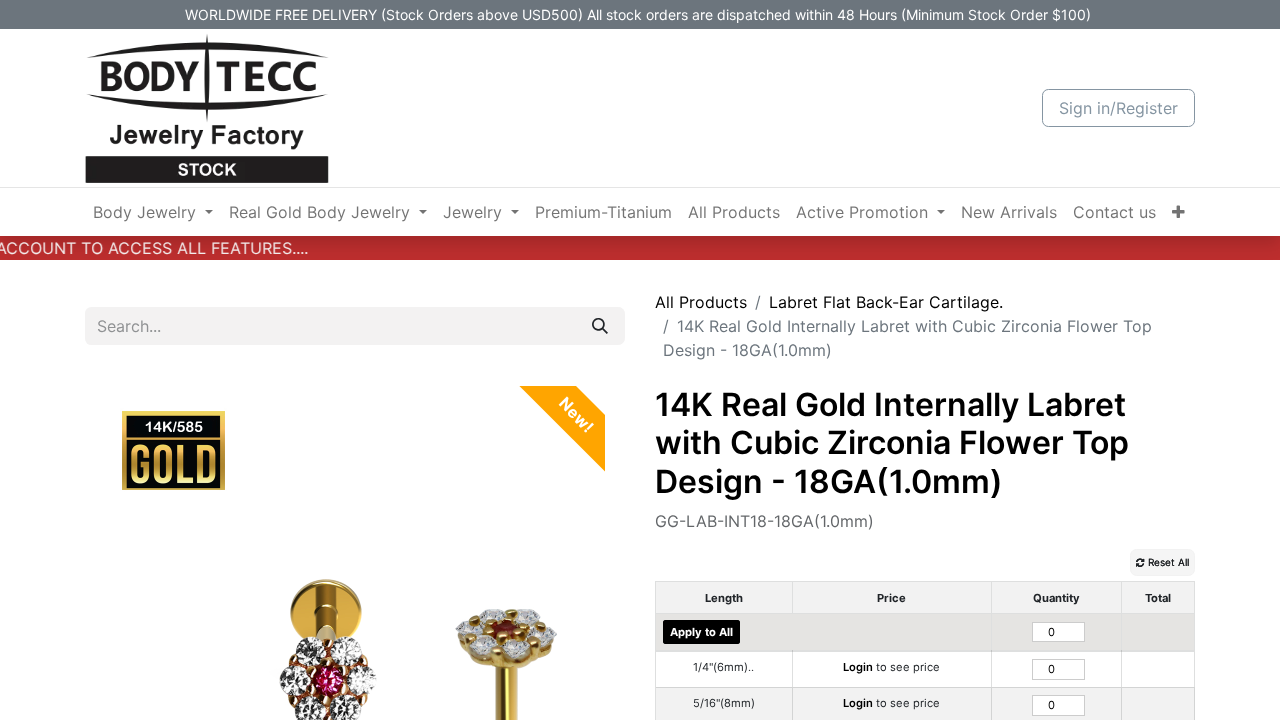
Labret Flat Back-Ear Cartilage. (886, 302)
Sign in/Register (1118, 108)
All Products (701, 302)
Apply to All (701, 632)
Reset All (1167, 562)
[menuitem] (153, 212)
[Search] (600, 326)
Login (858, 667)
